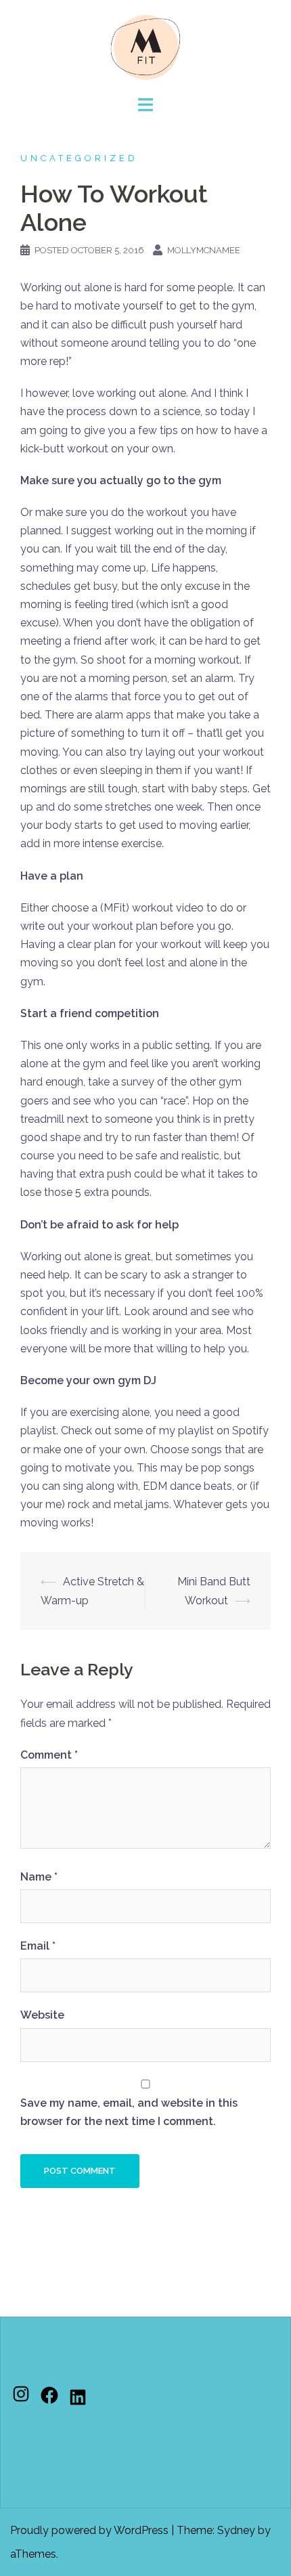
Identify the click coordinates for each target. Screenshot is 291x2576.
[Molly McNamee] (145, 46)
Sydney (236, 2530)
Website (42, 2015)
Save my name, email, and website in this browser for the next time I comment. (129, 2112)
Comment (49, 1755)
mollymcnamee (204, 250)
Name (39, 1877)
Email (38, 1946)
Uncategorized (79, 158)
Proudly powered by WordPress (89, 2530)
